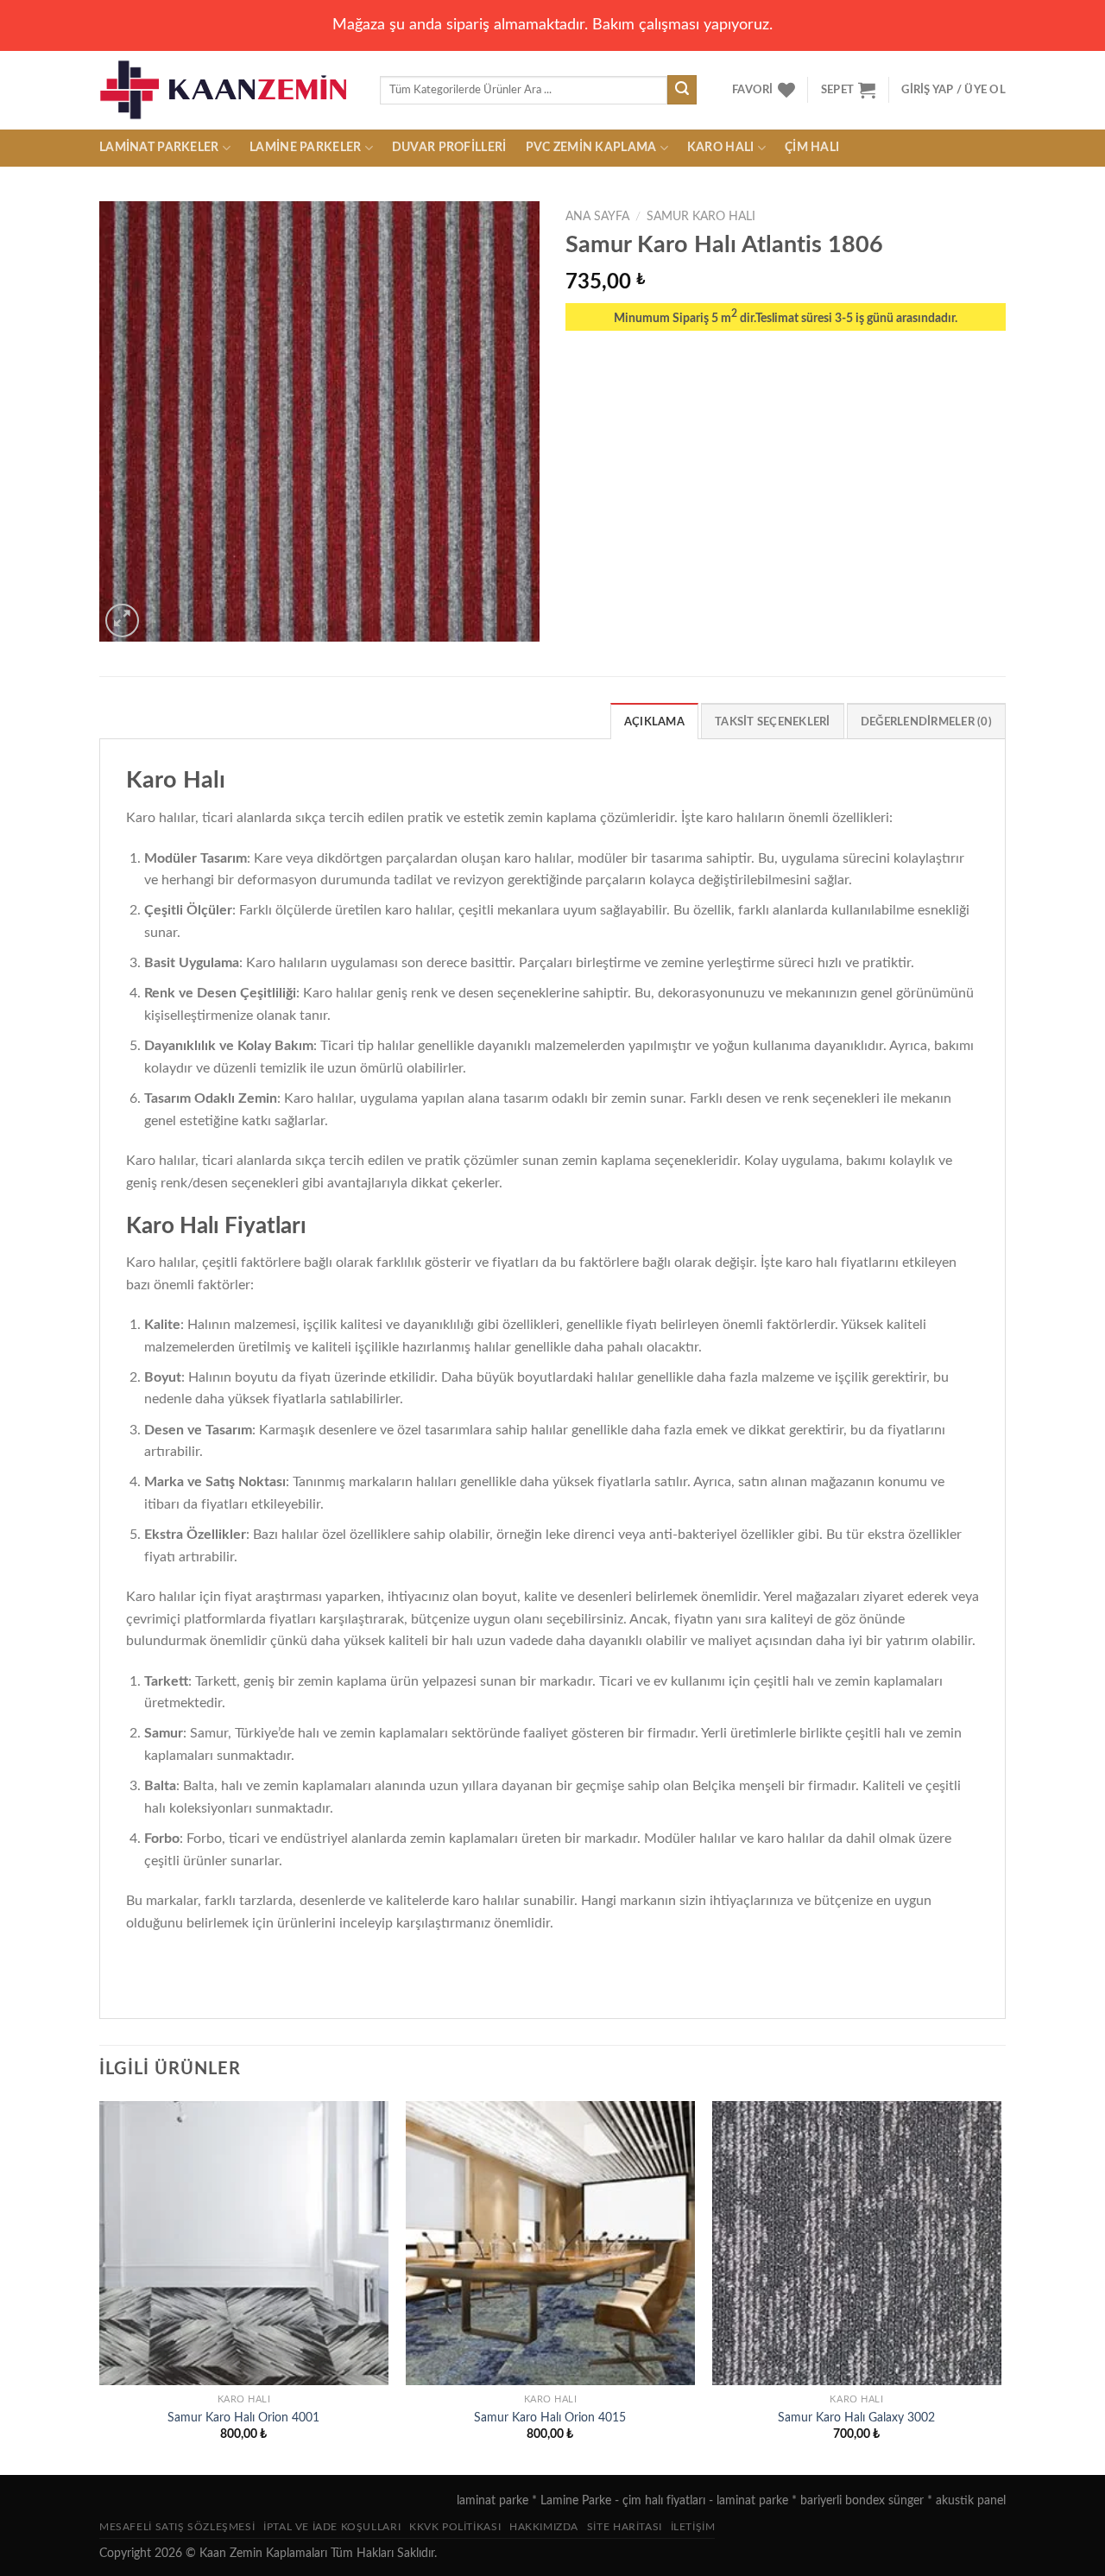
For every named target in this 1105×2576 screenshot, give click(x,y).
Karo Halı (721, 147)
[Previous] (100, 2286)
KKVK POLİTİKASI (455, 2527)
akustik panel (971, 2500)
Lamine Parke (576, 2500)
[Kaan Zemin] (227, 90)
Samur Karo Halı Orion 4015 (550, 2418)
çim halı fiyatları (664, 2500)
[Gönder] (682, 90)
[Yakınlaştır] (122, 620)
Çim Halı (812, 147)
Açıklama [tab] (654, 722)
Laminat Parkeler (159, 147)
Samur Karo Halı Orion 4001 (243, 2418)
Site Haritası (625, 2527)
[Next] (1001, 2286)
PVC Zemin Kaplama (591, 147)
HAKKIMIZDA (544, 2527)
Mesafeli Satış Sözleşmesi (177, 2527)
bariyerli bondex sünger (862, 2500)
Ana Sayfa (597, 217)
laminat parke (493, 2500)
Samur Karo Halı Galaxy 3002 (856, 2418)
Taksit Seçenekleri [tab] (773, 722)
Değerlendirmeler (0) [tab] (926, 722)
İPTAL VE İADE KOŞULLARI (332, 2527)
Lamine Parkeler (305, 147)
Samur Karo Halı (701, 217)
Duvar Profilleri (449, 147)
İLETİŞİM (693, 2527)
